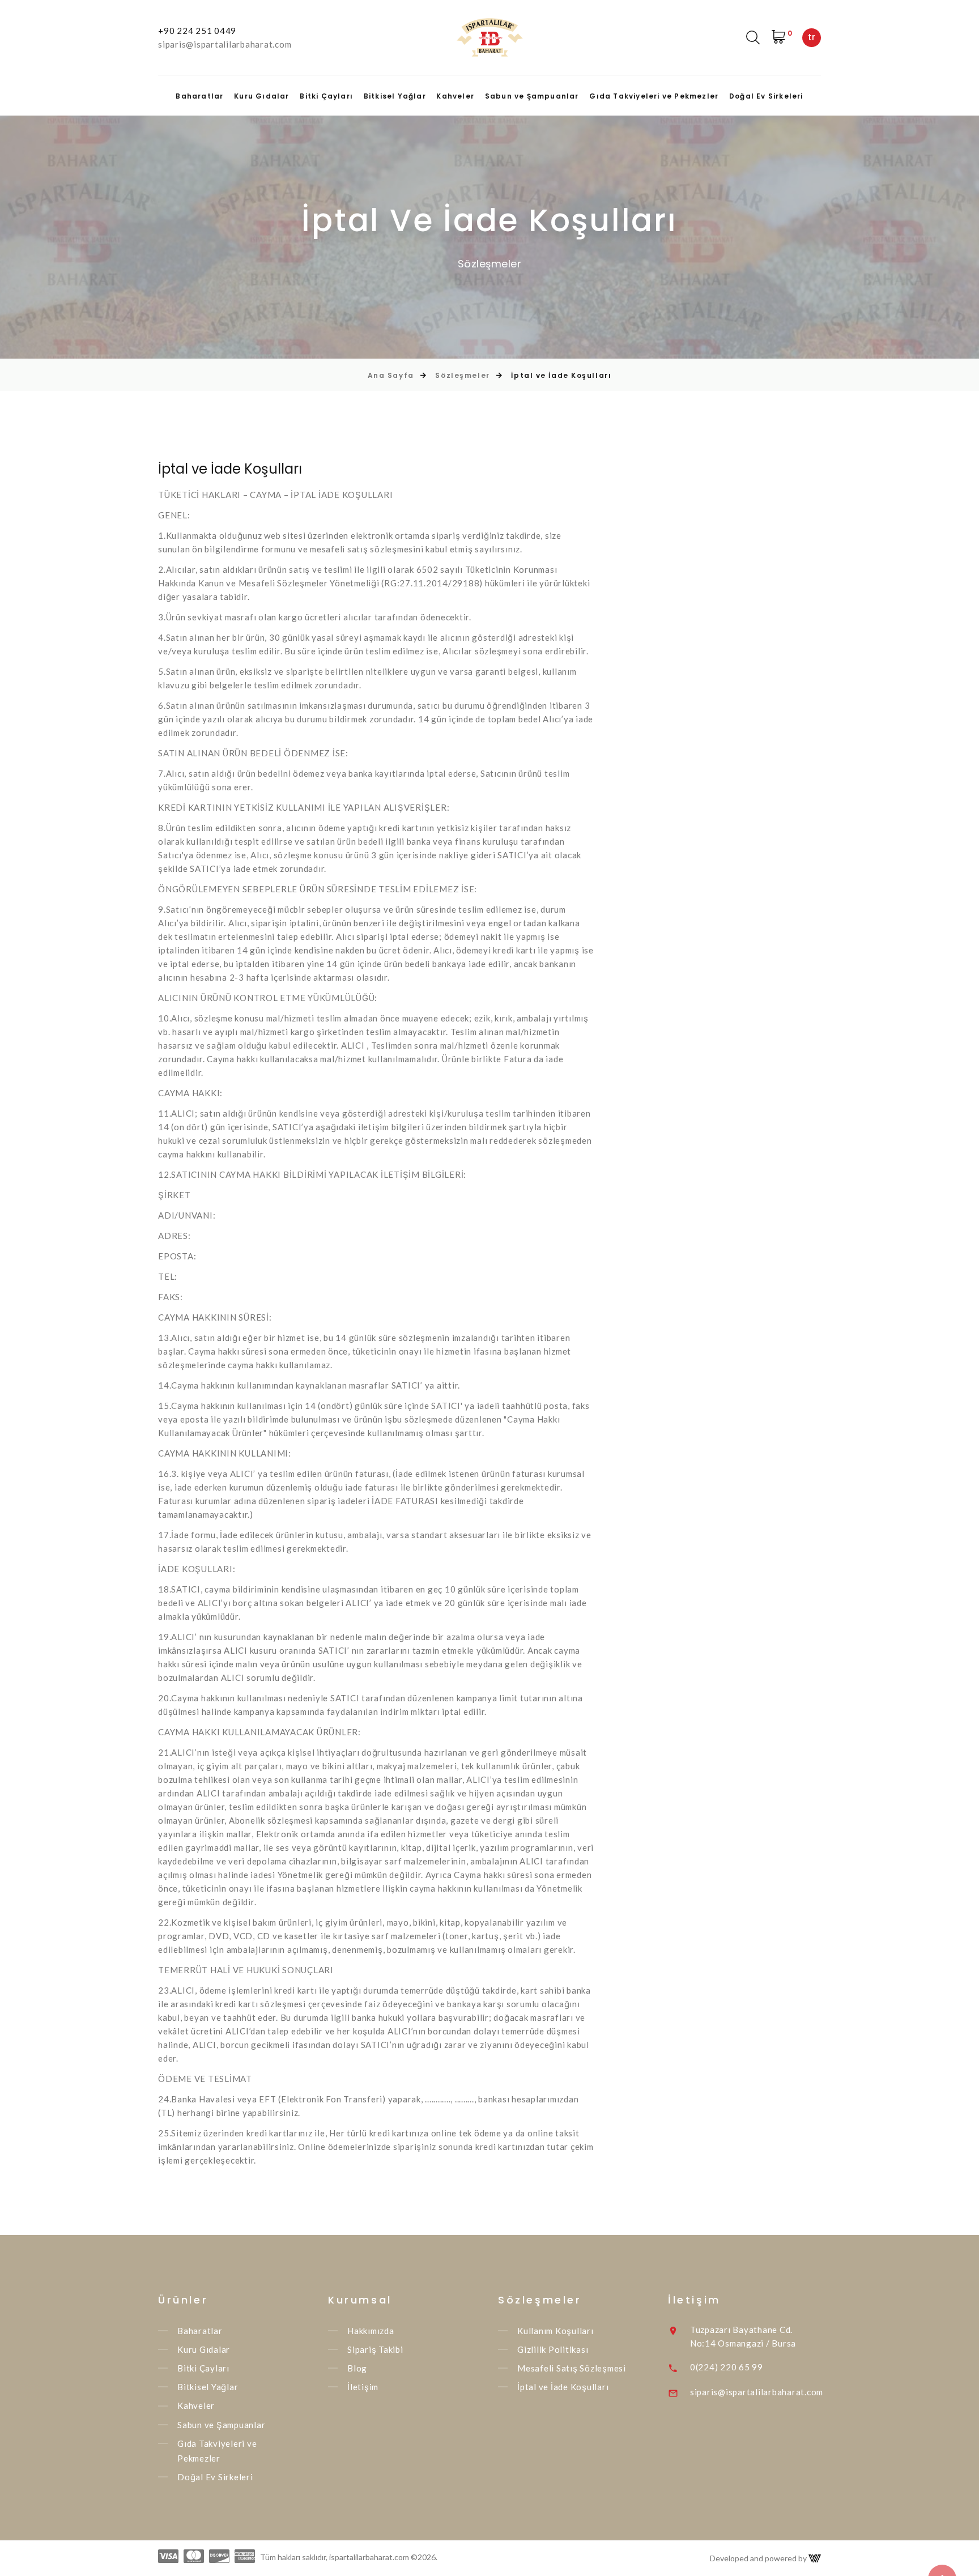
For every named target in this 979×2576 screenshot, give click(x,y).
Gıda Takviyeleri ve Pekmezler (654, 96)
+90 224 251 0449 (197, 31)
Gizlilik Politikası (553, 2349)
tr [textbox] (812, 37)
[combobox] (812, 38)
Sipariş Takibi (375, 2349)
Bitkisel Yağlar (395, 96)
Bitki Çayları (326, 96)
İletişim (363, 2387)
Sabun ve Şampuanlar (532, 96)
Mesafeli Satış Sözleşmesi (572, 2368)
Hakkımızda (371, 2331)
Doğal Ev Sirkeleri (766, 96)
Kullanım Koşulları (556, 2331)
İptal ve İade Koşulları (563, 2387)
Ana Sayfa (391, 375)
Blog (357, 2368)
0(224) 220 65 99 (727, 2367)
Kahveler (455, 96)
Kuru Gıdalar (261, 96)
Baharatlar (199, 96)
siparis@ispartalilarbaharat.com (225, 44)
